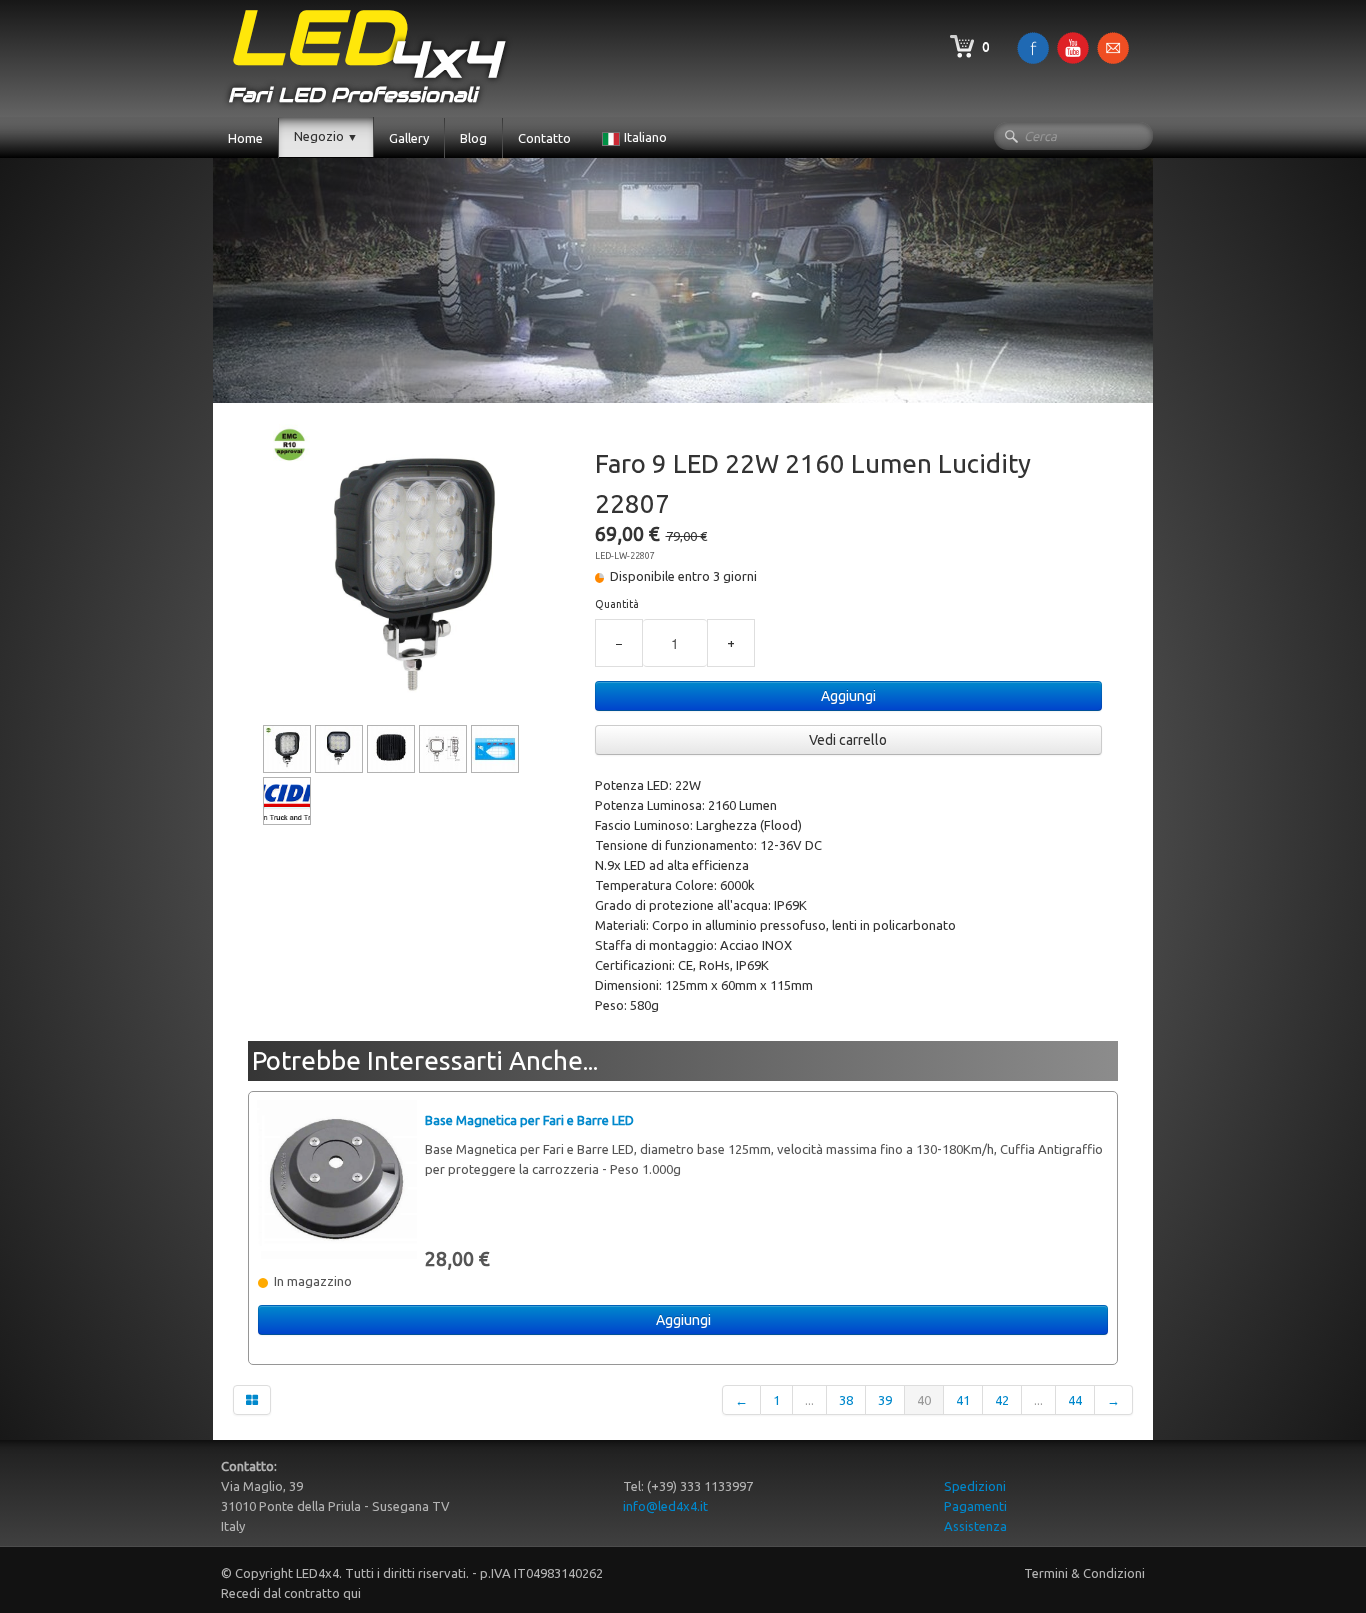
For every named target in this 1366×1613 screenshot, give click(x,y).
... (809, 1400)
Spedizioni (975, 1486)
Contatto (544, 138)
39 (885, 1400)
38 (846, 1400)
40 (924, 1400)
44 (1075, 1400)
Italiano (647, 137)
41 (963, 1400)
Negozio (326, 136)
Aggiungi (848, 696)
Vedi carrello (848, 740)
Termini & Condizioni (1084, 1573)
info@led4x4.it (665, 1506)
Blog (473, 138)
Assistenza (975, 1526)
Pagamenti (975, 1506)
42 (1002, 1400)
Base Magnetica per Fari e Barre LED (529, 1120)
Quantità (617, 604)
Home (245, 138)
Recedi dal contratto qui (291, 1593)
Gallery (409, 138)
